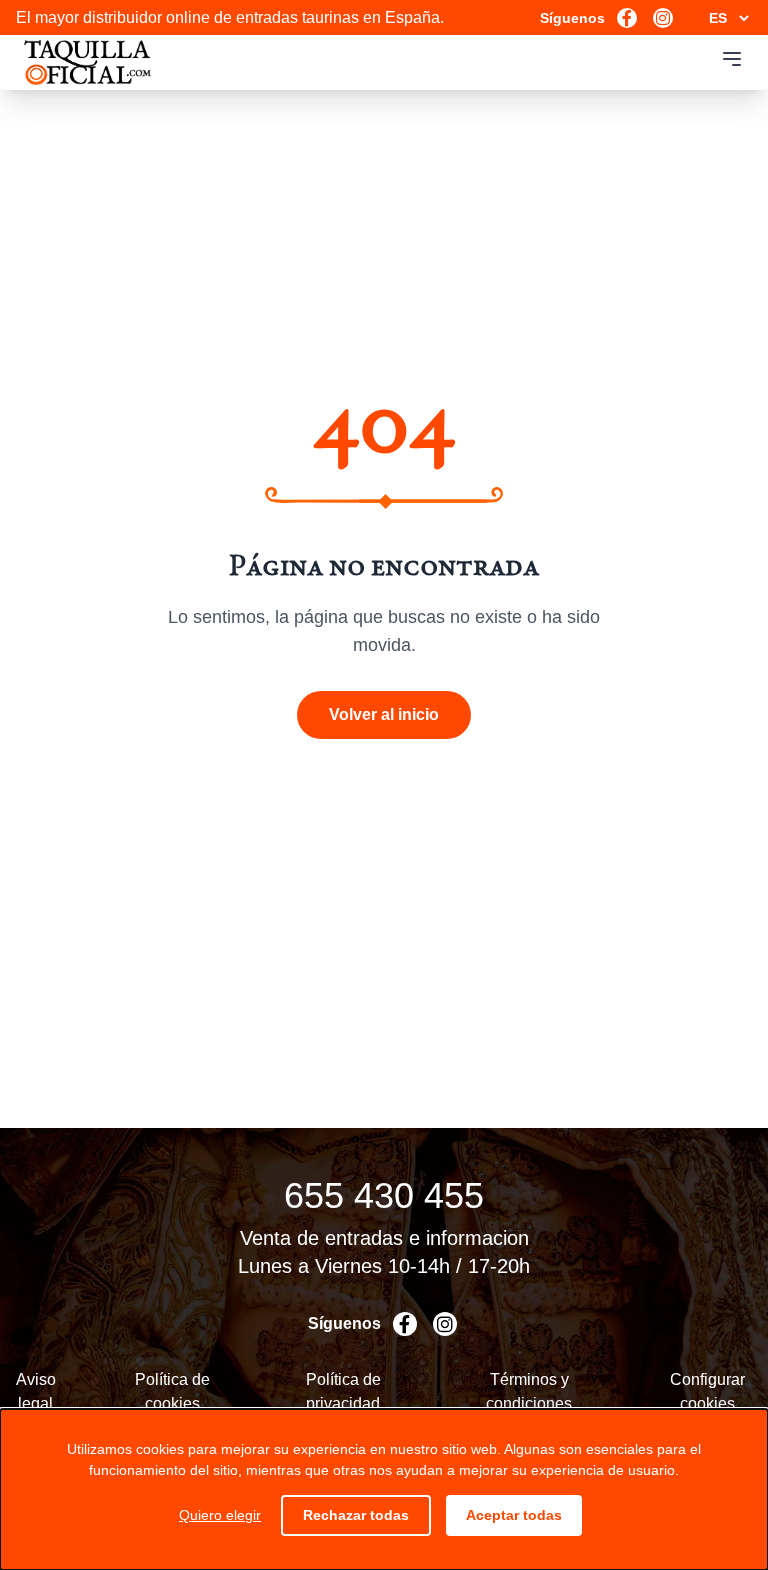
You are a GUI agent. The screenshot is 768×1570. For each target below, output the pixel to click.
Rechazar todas (356, 1515)
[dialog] (384, 1489)
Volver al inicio (384, 714)
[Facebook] (627, 18)
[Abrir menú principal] (732, 59)
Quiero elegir (220, 1515)
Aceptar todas (514, 1515)
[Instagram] (663, 18)
